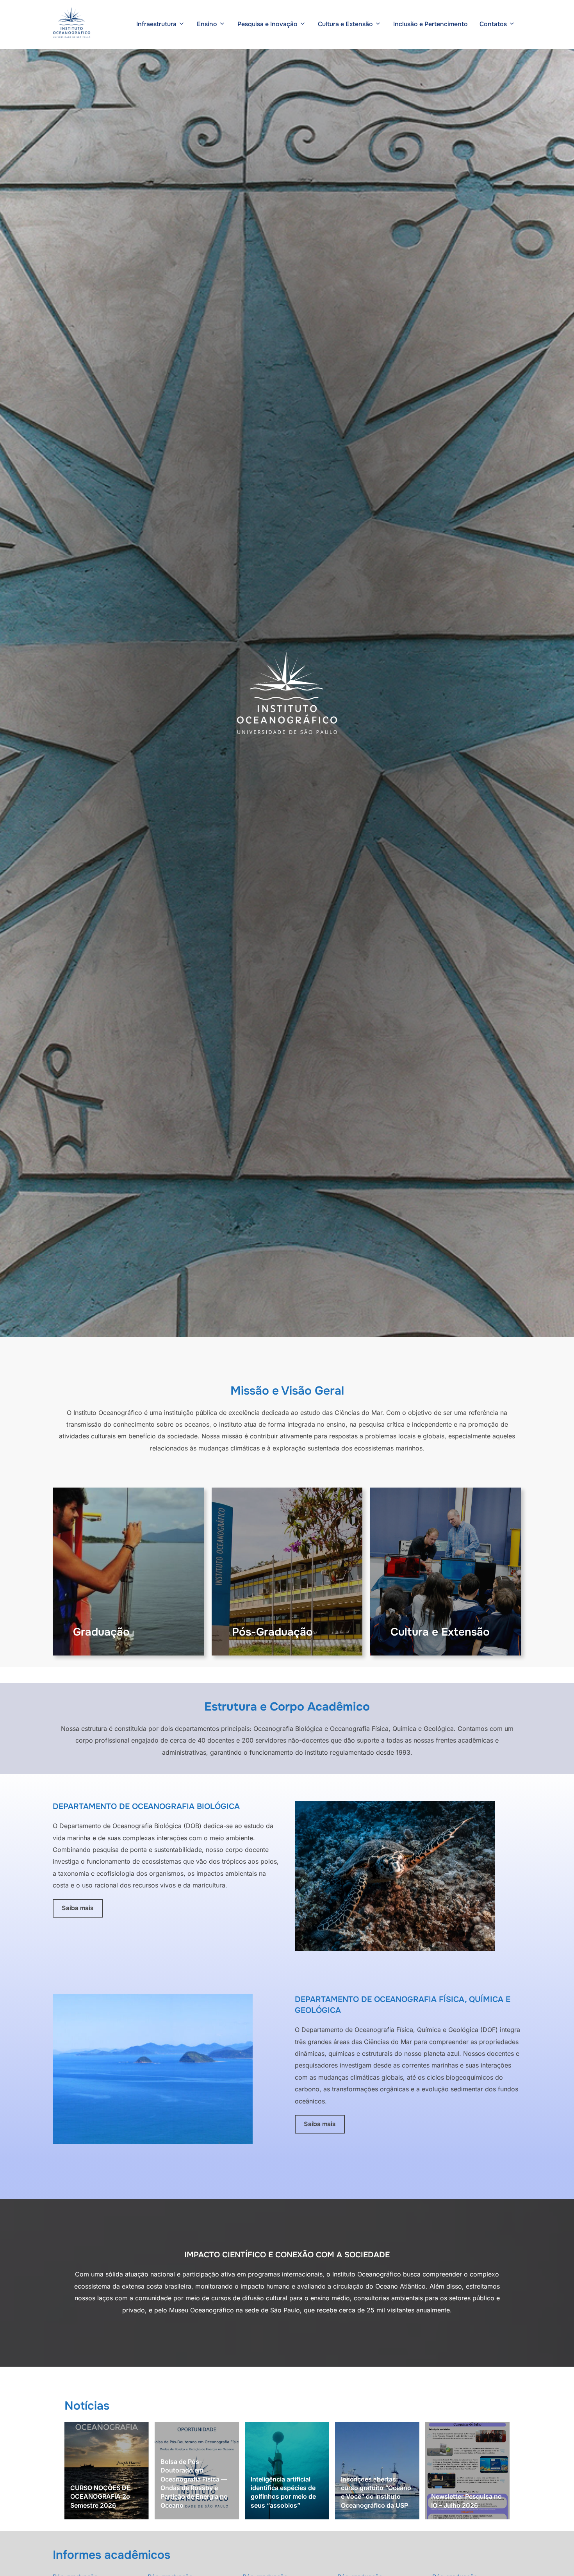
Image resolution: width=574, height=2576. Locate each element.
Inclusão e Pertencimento (430, 24)
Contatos (493, 24)
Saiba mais (78, 1908)
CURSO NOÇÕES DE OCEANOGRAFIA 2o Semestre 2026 (100, 2497)
